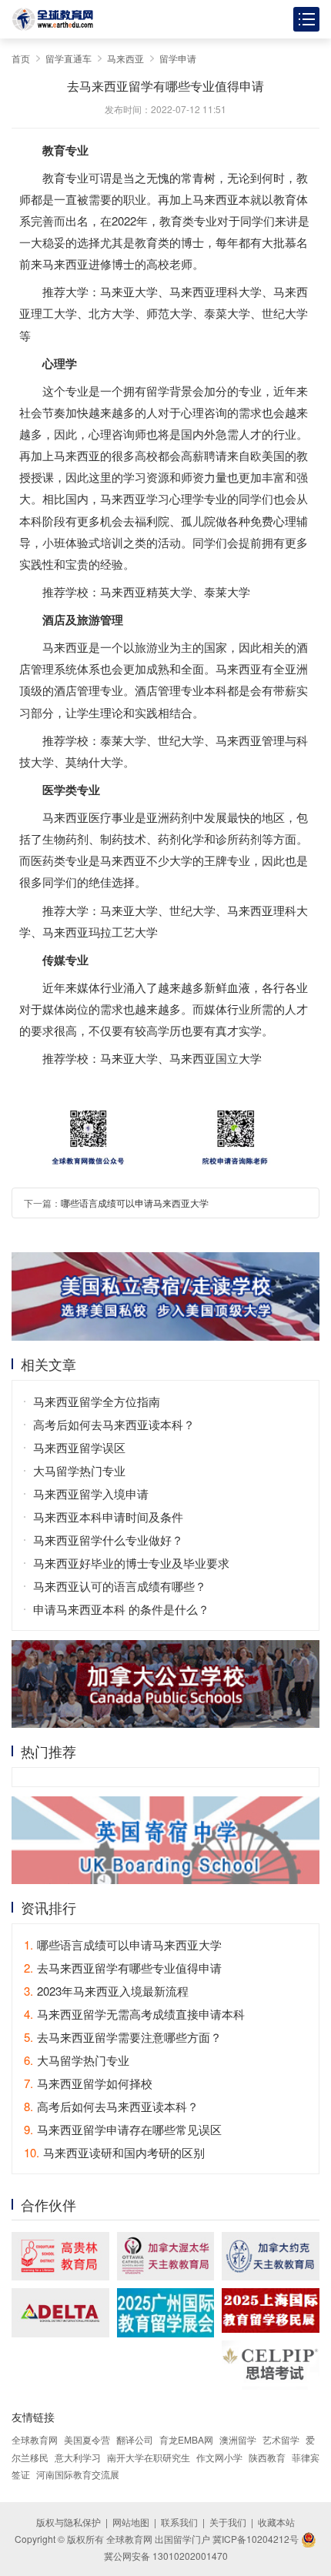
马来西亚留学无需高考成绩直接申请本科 (134, 2014)
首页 (21, 58)
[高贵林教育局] (60, 2256)
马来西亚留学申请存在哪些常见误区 (123, 2129)
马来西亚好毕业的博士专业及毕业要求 (131, 1563)
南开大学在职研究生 (149, 2457)
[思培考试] (271, 2365)
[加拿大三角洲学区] (60, 2312)
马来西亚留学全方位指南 (97, 1401)
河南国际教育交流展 (78, 2474)
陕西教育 (267, 2457)
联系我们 (179, 2522)
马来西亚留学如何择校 (88, 2083)
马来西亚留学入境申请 (91, 1493)
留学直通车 (69, 58)
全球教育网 (35, 2439)
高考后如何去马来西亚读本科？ (114, 1424)
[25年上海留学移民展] (271, 2310)
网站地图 (131, 2522)
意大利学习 (78, 2457)
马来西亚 (125, 58)
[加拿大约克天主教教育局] (271, 2256)
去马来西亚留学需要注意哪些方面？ (123, 2037)
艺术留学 (281, 2439)
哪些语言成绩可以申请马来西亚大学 (135, 1203)
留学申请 (178, 58)
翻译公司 (135, 2439)
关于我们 (228, 2522)
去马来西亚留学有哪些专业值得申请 (123, 1968)
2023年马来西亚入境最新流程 (106, 1991)
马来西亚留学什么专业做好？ (108, 1540)
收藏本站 (276, 2522)
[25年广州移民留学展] (166, 2312)
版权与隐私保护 (69, 2522)
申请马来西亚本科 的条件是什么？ (121, 1609)
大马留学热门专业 (79, 1470)
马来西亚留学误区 (79, 1447)
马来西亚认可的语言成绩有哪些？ (120, 1586)
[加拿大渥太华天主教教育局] (166, 2256)
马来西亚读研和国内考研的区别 (114, 2152)
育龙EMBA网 (186, 2439)
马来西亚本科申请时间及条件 (108, 1517)
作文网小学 (219, 2457)
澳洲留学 (238, 2439)
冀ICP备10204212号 (256, 2539)
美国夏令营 (87, 2439)
